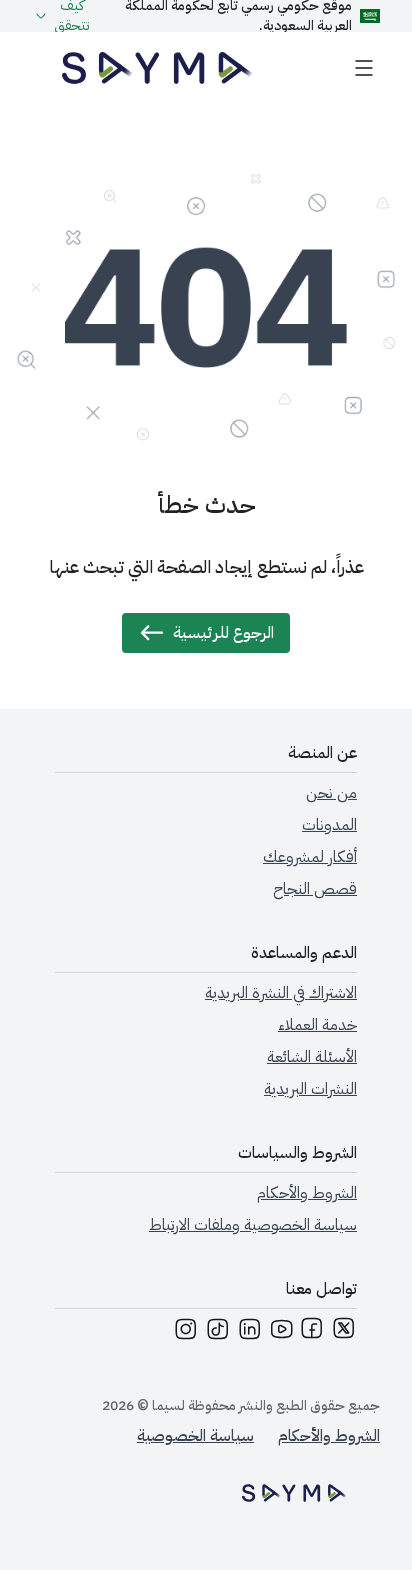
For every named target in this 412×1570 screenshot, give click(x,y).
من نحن (331, 793)
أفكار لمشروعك (310, 857)
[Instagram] (185, 1332)
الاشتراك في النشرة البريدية (281, 993)
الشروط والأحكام (307, 1193)
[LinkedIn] (249, 1332)
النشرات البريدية (310, 1089)
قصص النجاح (315, 889)
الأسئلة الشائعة (312, 1057)
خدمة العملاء (317, 1025)
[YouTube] (281, 1332)
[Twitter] (345, 1332)
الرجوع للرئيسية (223, 633)
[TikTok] (217, 1332)
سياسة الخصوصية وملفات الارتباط (253, 1225)
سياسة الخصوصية (195, 1436)
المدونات (329, 825)
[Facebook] (313, 1332)
